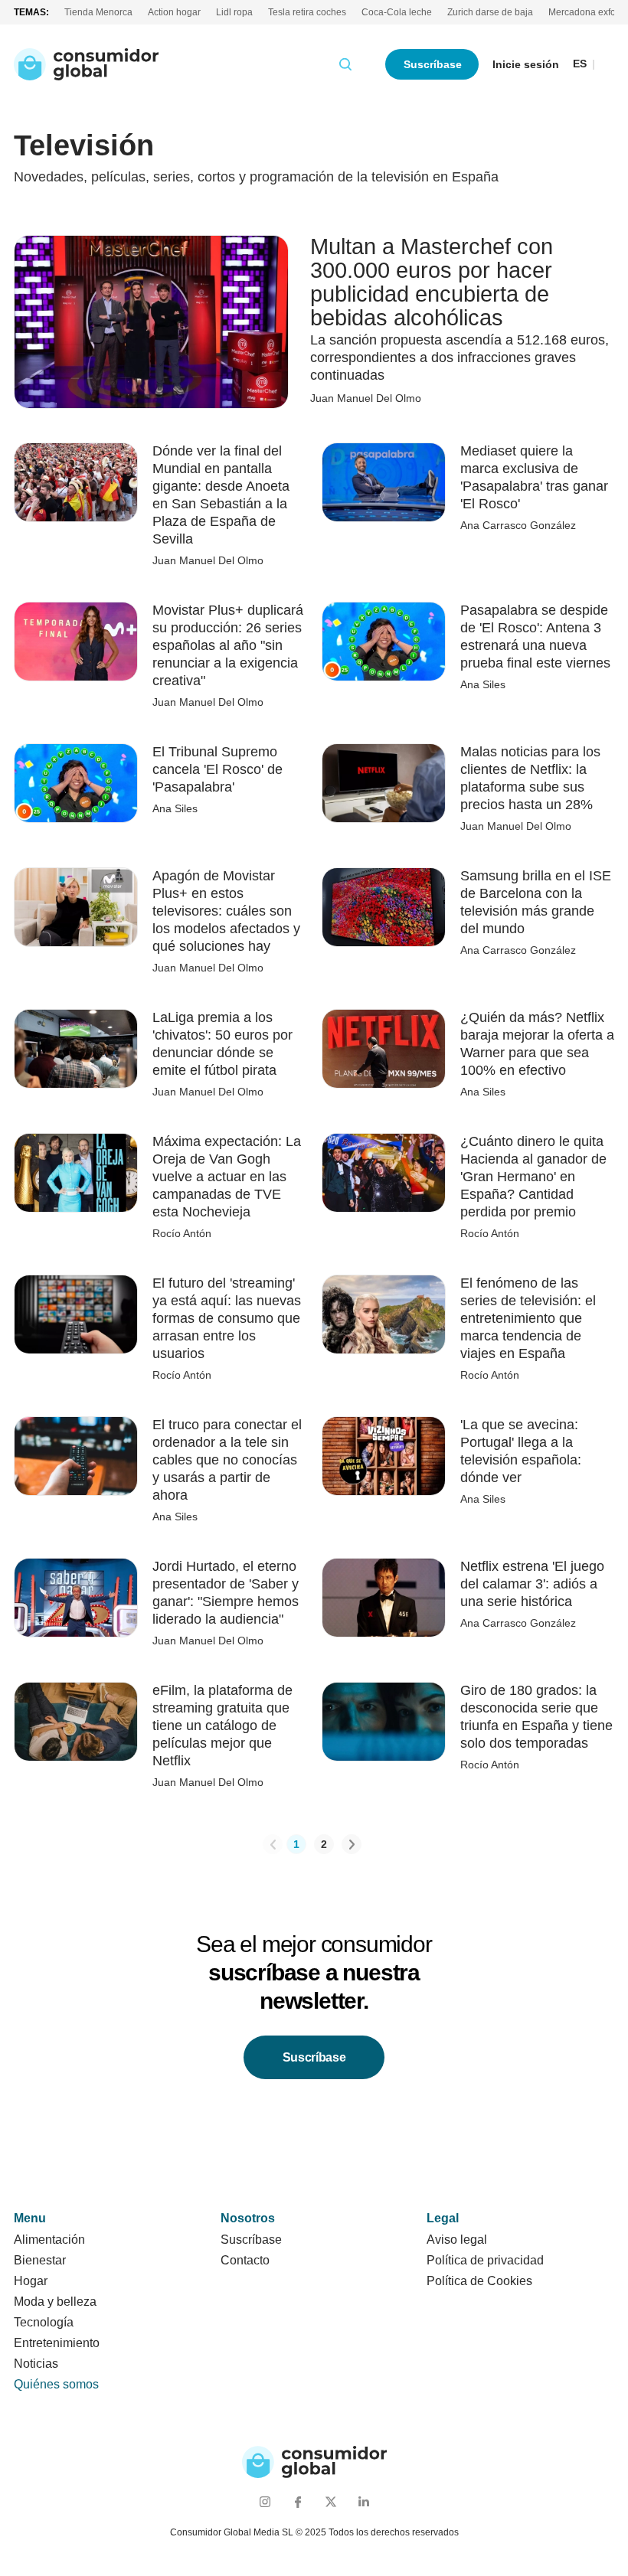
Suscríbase (433, 64)
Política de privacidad (485, 2260)
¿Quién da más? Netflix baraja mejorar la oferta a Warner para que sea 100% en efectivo (537, 1044)
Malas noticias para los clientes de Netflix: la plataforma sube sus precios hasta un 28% (530, 778)
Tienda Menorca (98, 12)
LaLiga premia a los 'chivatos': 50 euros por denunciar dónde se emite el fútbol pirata (222, 1044)
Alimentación (49, 2240)
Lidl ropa (234, 12)
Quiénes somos (56, 2384)
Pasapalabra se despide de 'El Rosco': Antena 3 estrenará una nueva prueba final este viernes (535, 637)
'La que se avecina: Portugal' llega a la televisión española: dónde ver (521, 1451)
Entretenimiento (57, 2343)
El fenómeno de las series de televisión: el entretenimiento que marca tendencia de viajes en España (528, 1318)
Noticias (36, 2364)
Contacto (245, 2260)
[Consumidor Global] (86, 64)
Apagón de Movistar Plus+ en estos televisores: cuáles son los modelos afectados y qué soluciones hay (226, 911)
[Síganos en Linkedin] (363, 2501)
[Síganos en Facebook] (298, 2501)
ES (580, 64)
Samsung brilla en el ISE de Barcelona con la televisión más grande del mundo (536, 902)
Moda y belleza (55, 2302)
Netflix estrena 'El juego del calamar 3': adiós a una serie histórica (532, 1584)
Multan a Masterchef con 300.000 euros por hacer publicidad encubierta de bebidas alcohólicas (432, 282)
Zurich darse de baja (490, 12)
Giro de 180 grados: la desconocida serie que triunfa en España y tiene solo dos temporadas (536, 1717)
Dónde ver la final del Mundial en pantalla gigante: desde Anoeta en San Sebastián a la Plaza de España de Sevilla (221, 495)
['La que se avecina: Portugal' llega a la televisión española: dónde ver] (384, 1455)
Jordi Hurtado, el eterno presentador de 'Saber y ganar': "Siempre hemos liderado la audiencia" (226, 1593)
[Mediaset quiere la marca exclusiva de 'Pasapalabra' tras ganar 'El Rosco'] (384, 482)
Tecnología (44, 2322)
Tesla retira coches (307, 12)
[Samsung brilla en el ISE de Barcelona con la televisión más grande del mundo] (384, 906)
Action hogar (174, 12)
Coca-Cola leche (397, 12)
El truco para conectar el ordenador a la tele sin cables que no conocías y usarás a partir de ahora (227, 1460)
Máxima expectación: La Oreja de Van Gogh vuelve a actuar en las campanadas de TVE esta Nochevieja (227, 1177)
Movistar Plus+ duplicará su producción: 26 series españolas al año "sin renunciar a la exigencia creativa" (228, 645)
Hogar (31, 2281)
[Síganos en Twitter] (330, 2501)
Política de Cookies (479, 2281)
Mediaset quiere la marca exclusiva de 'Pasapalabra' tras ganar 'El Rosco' (534, 477)
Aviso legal (457, 2240)
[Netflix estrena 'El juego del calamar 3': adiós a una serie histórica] (384, 1597)
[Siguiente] (352, 1844)
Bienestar (40, 2260)
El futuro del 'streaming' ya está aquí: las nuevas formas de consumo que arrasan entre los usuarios (227, 1318)
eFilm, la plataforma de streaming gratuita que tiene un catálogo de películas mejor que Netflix (222, 1725)
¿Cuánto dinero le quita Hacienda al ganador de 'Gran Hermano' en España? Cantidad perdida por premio (533, 1177)
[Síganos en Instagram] (265, 2501)
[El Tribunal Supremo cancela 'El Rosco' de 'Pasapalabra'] (76, 782)
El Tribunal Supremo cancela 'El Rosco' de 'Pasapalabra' (218, 769)
